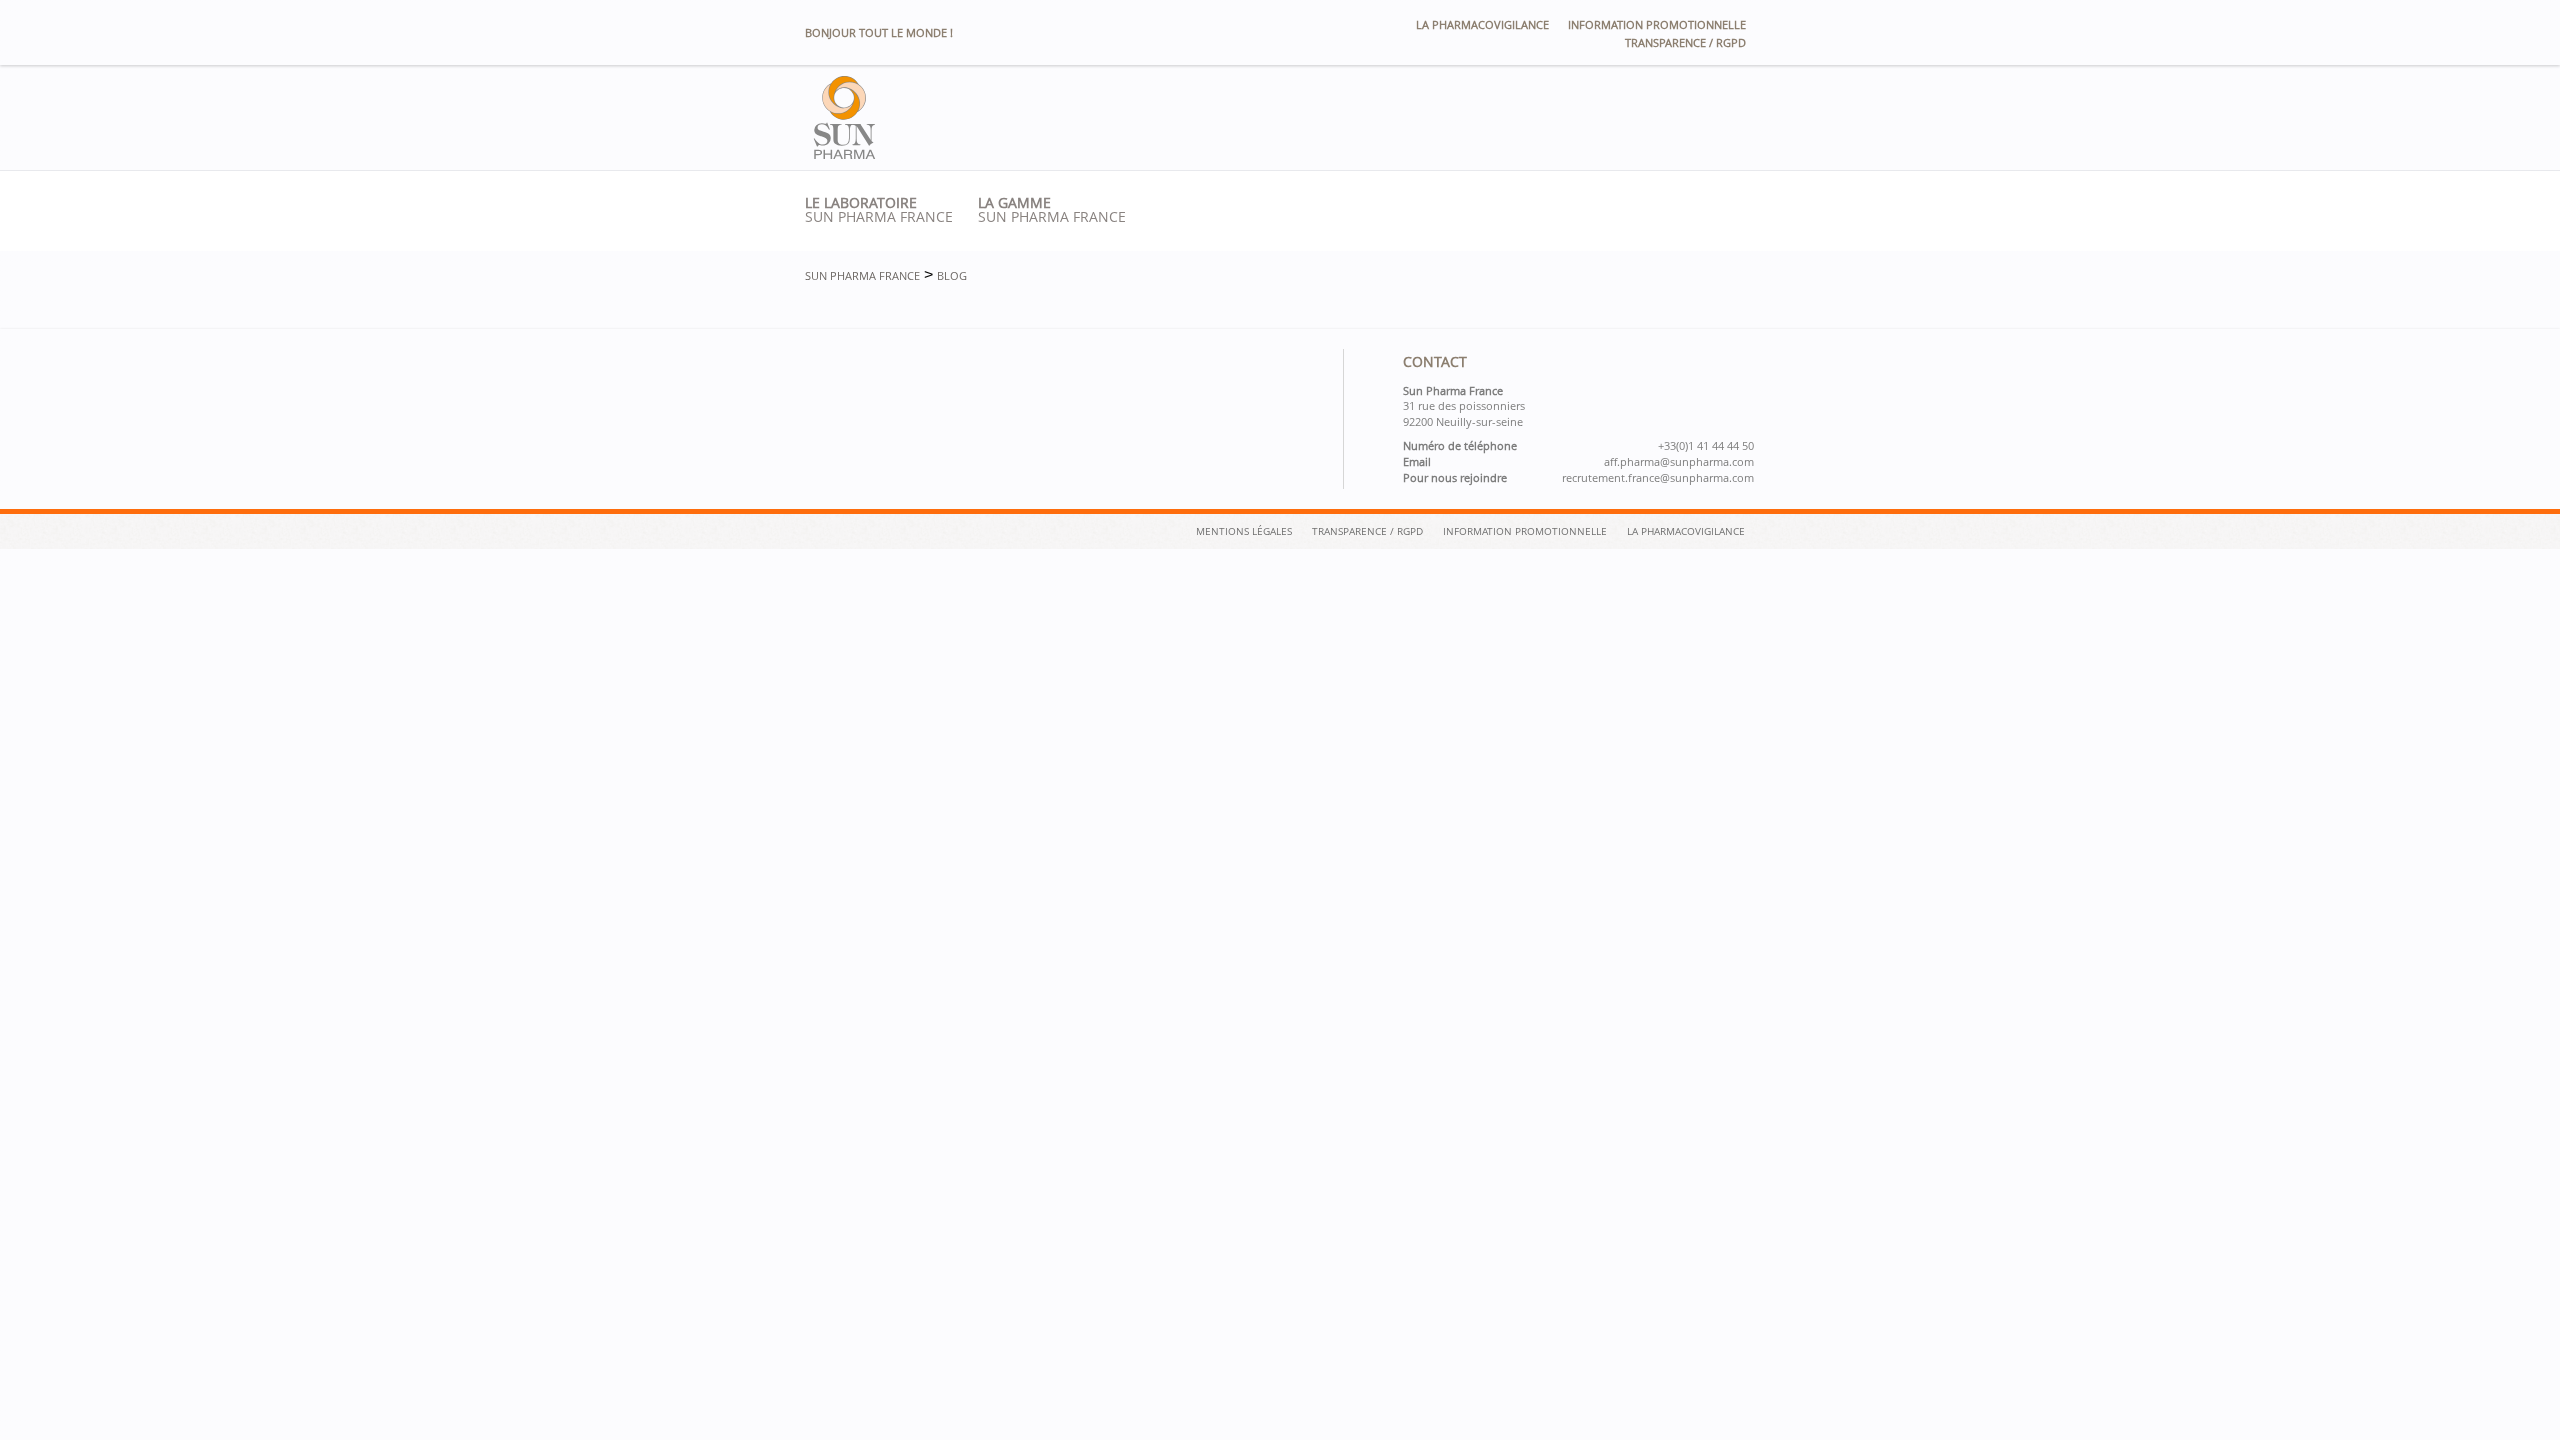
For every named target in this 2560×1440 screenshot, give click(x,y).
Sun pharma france (879, 210)
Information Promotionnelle (1525, 531)
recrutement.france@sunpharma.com (1658, 478)
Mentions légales (1244, 531)
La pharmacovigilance (1482, 24)
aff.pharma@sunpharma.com (1679, 462)
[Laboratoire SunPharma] (844, 153)
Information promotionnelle (1657, 24)
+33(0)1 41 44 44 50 (1706, 446)
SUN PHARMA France (1052, 210)
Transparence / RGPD (1685, 42)
